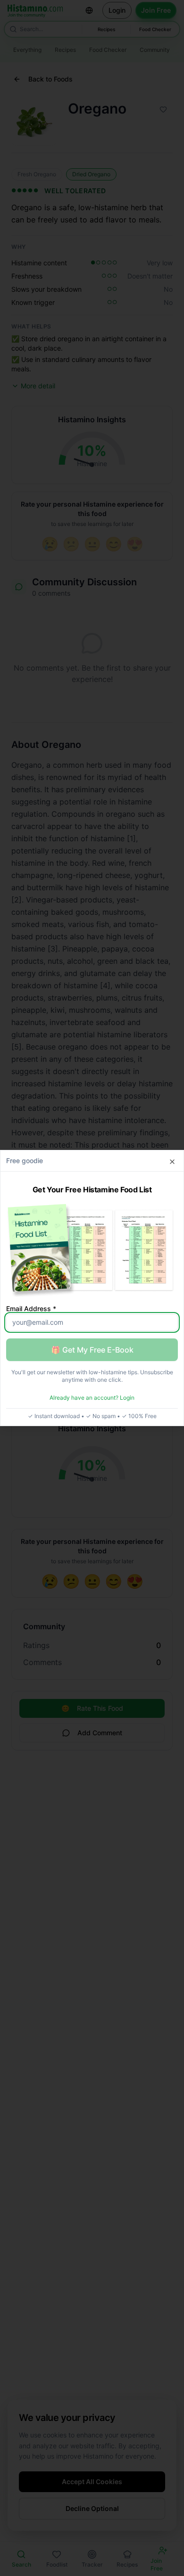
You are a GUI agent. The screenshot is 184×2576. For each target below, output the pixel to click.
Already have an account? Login (92, 1398)
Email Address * (31, 1309)
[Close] (172, 1162)
